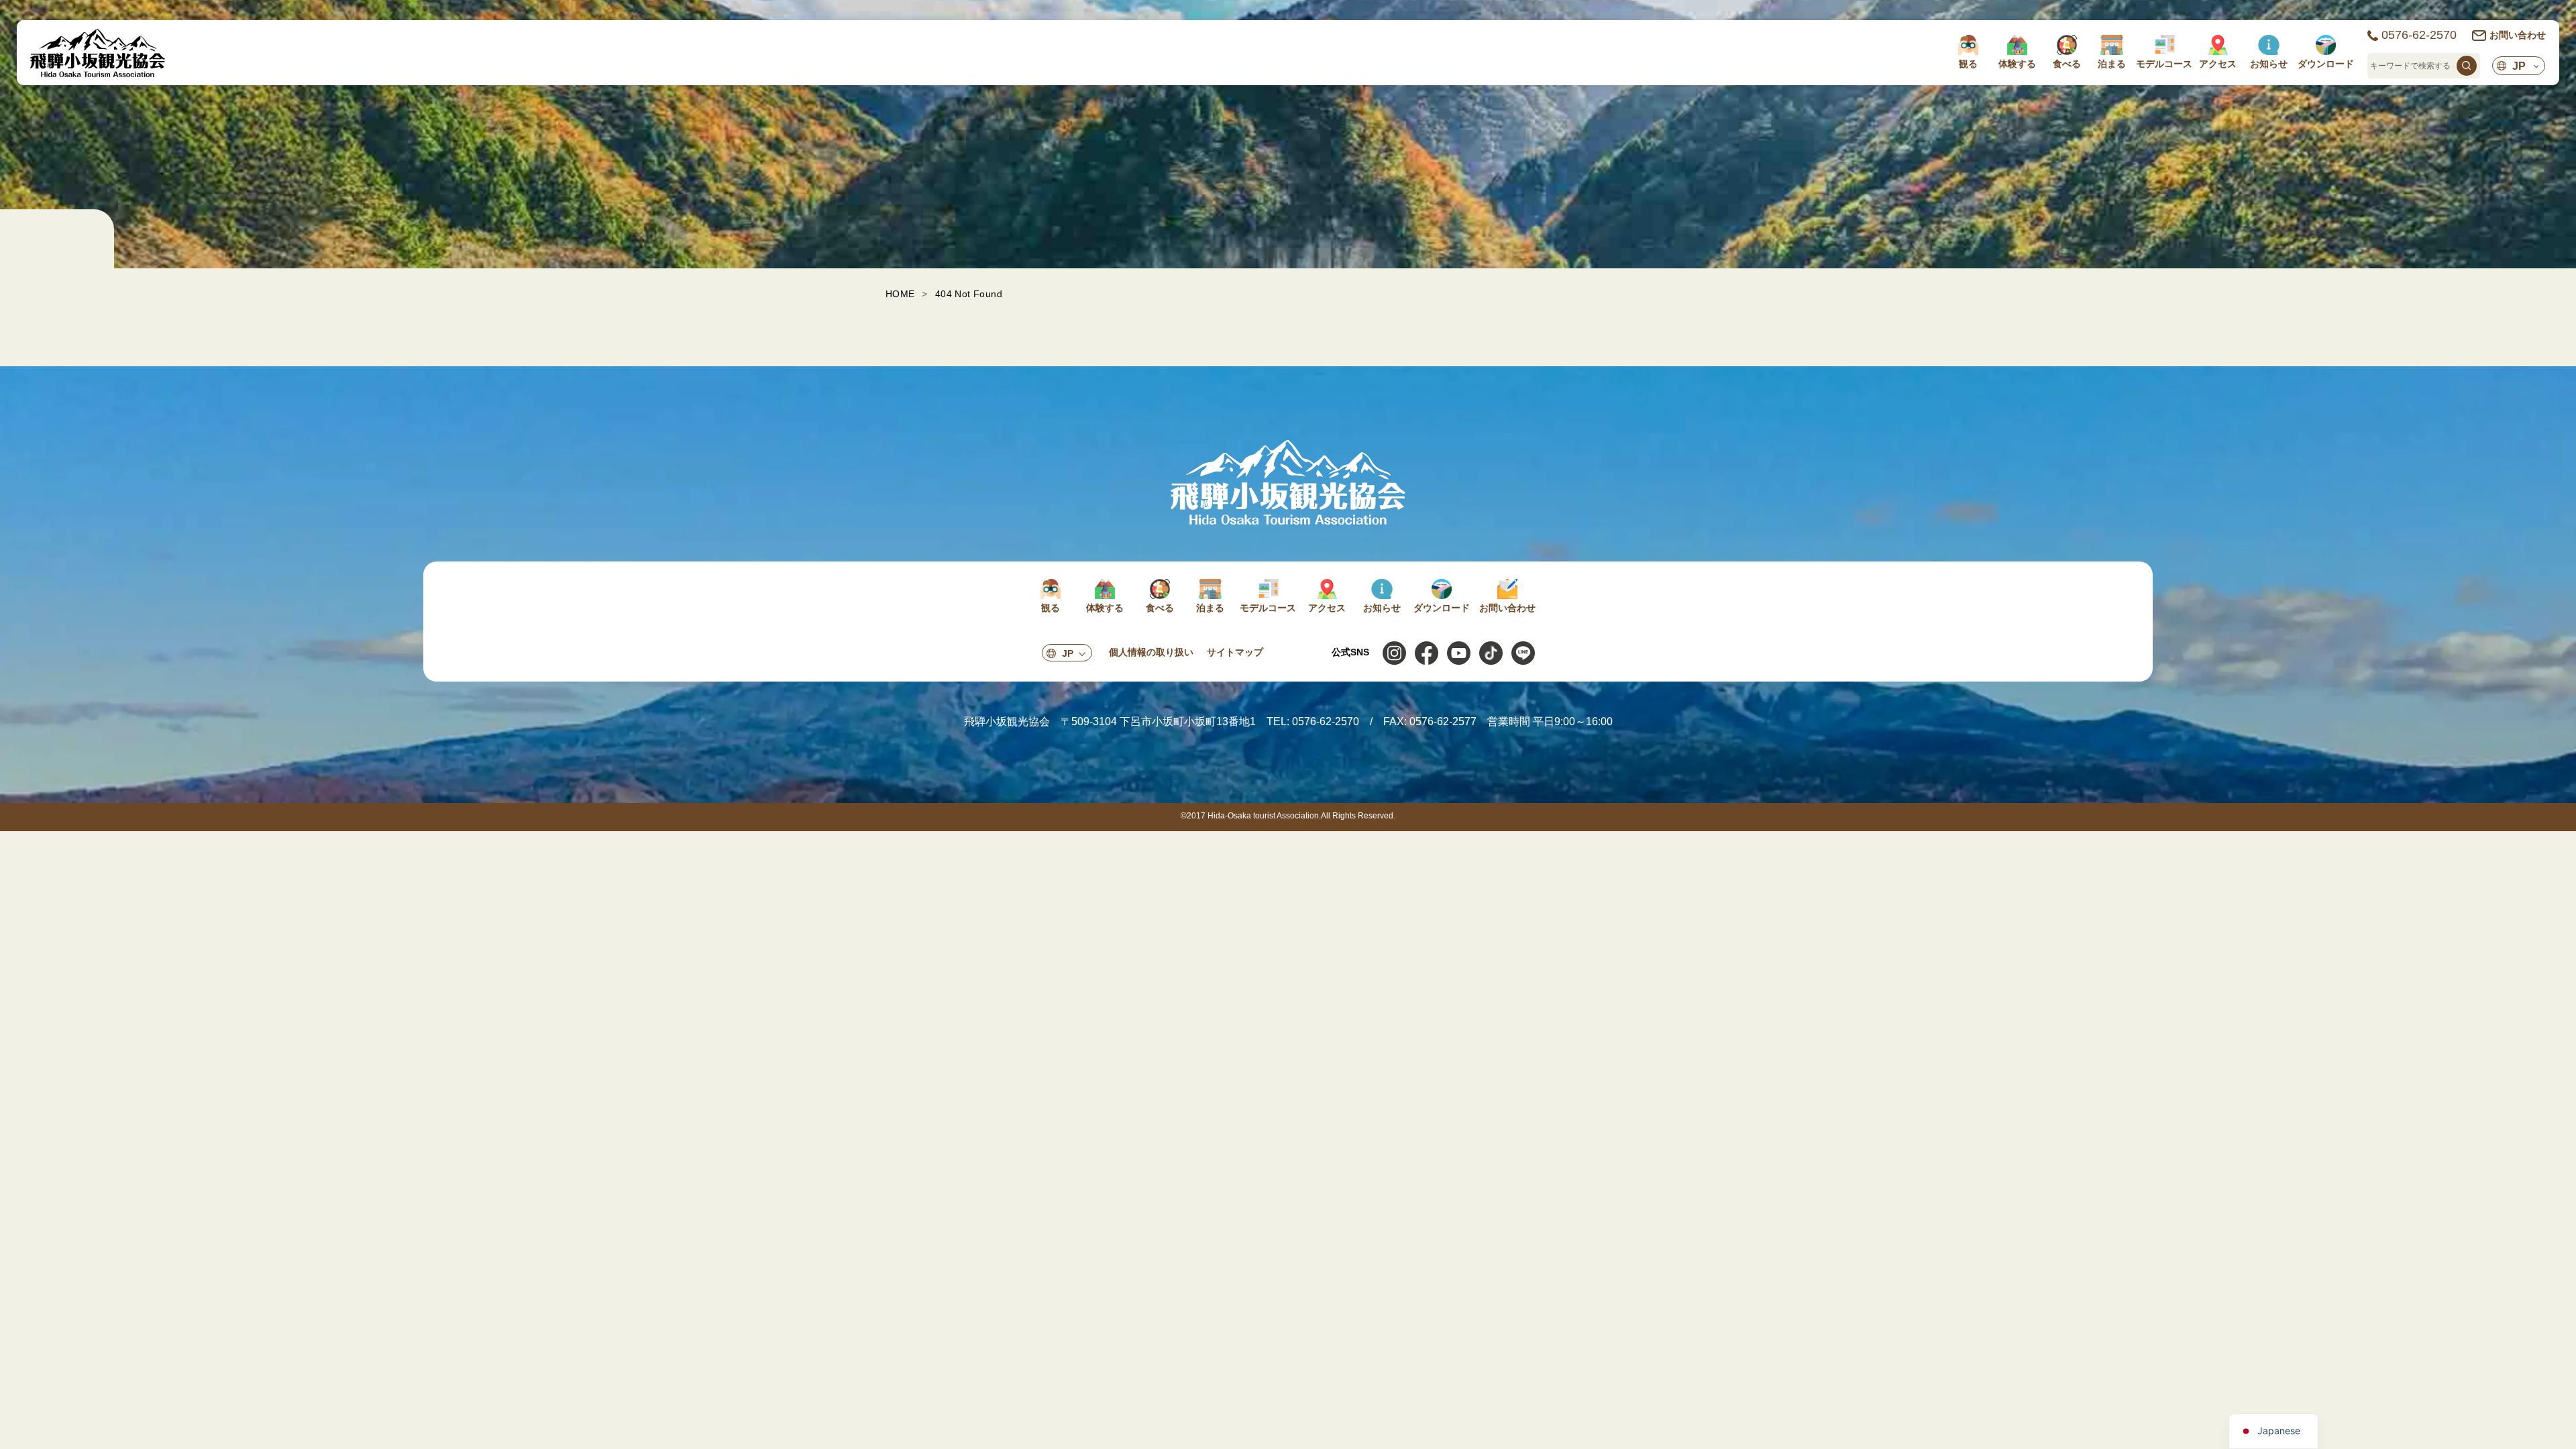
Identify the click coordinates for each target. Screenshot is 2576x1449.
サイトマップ (1235, 652)
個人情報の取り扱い (1151, 652)
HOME (900, 294)
